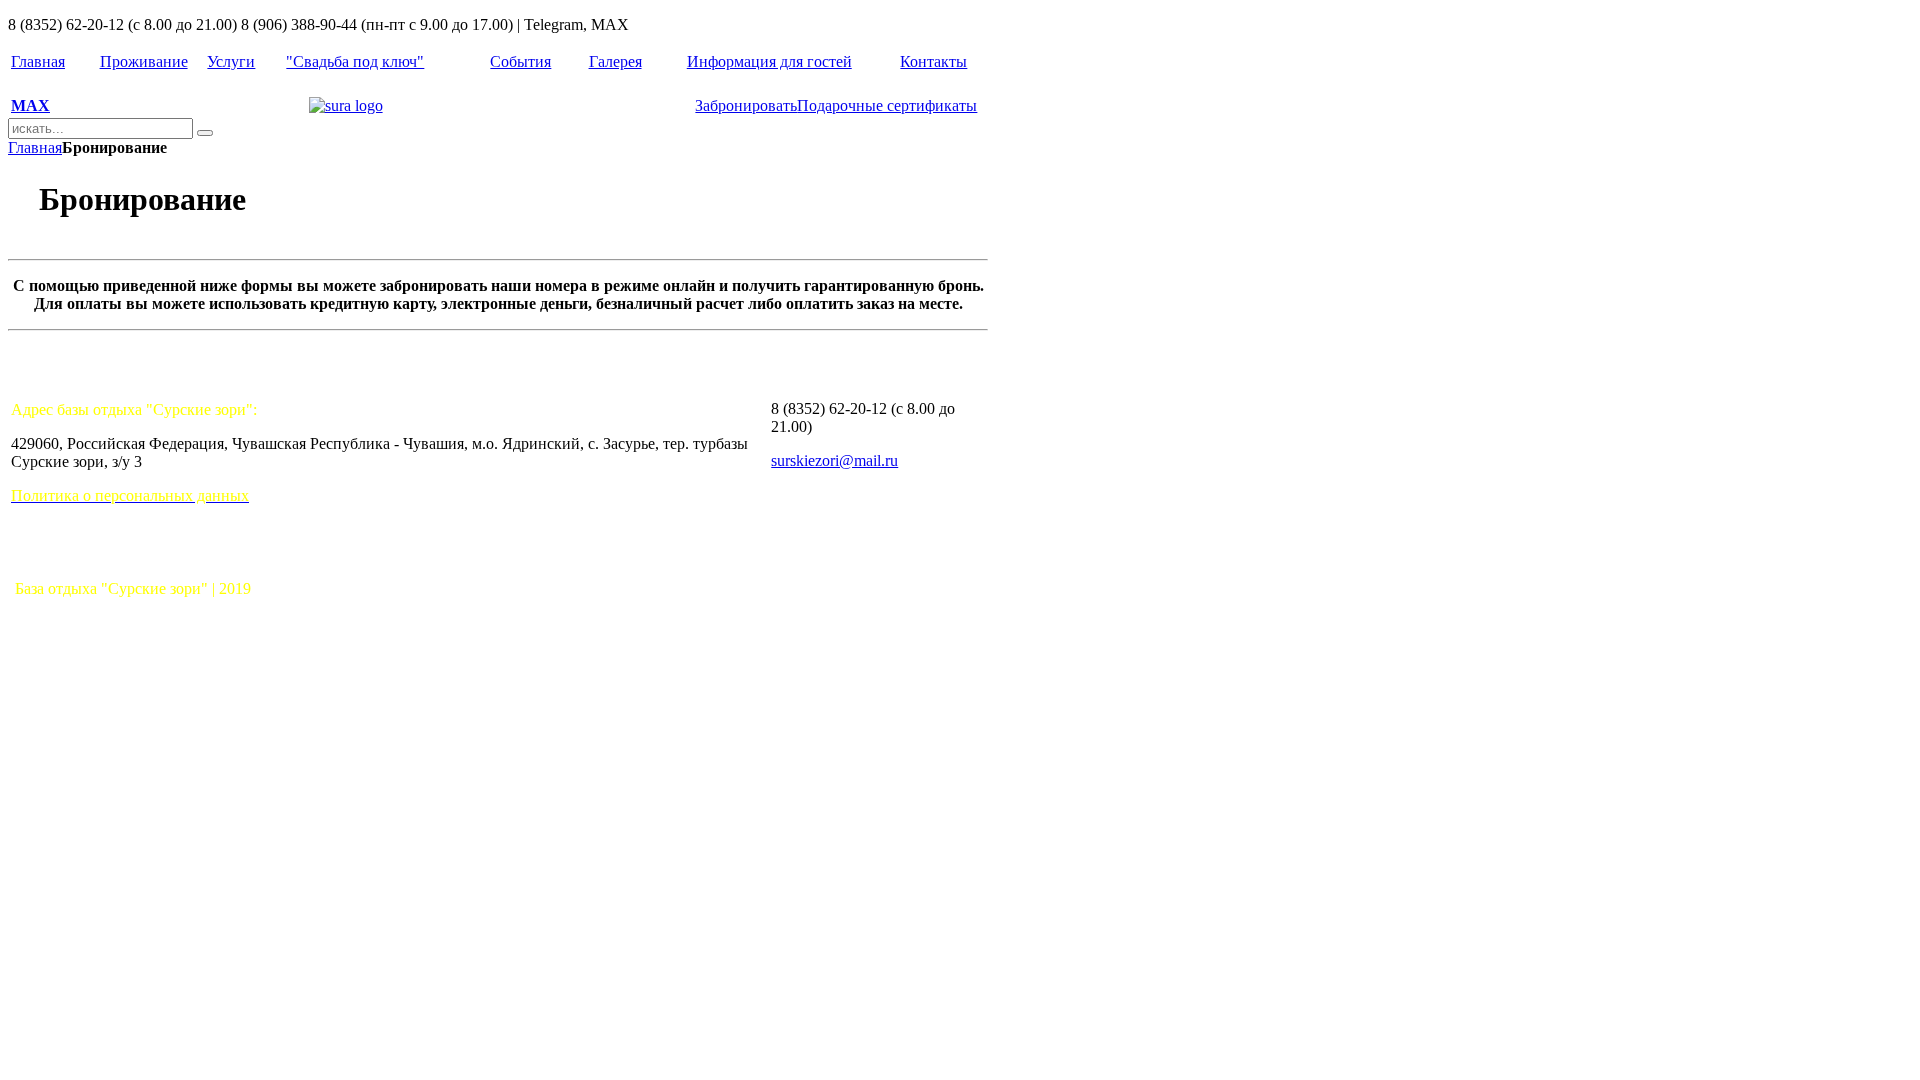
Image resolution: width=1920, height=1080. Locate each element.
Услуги (231, 61)
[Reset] (205, 133)
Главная (38, 61)
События (520, 61)
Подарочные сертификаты (887, 105)
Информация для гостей (769, 61)
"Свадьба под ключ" (355, 61)
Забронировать (746, 105)
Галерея (615, 61)
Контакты (933, 61)
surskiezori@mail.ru (834, 460)
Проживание (144, 61)
